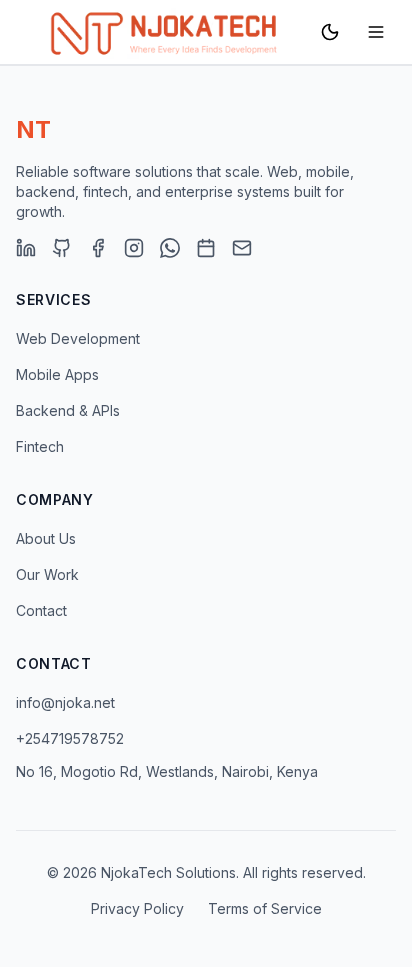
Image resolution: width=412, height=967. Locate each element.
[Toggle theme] (330, 32)
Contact (41, 610)
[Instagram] (134, 248)
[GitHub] (62, 248)
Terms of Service (265, 908)
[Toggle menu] (376, 32)
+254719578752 (70, 738)
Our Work (47, 574)
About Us (46, 538)
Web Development (78, 338)
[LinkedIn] (26, 248)
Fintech (40, 446)
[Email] (242, 248)
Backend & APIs (68, 410)
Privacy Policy (137, 908)
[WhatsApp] (170, 248)
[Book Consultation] (206, 248)
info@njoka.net (65, 702)
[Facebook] (98, 248)
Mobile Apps (57, 374)
